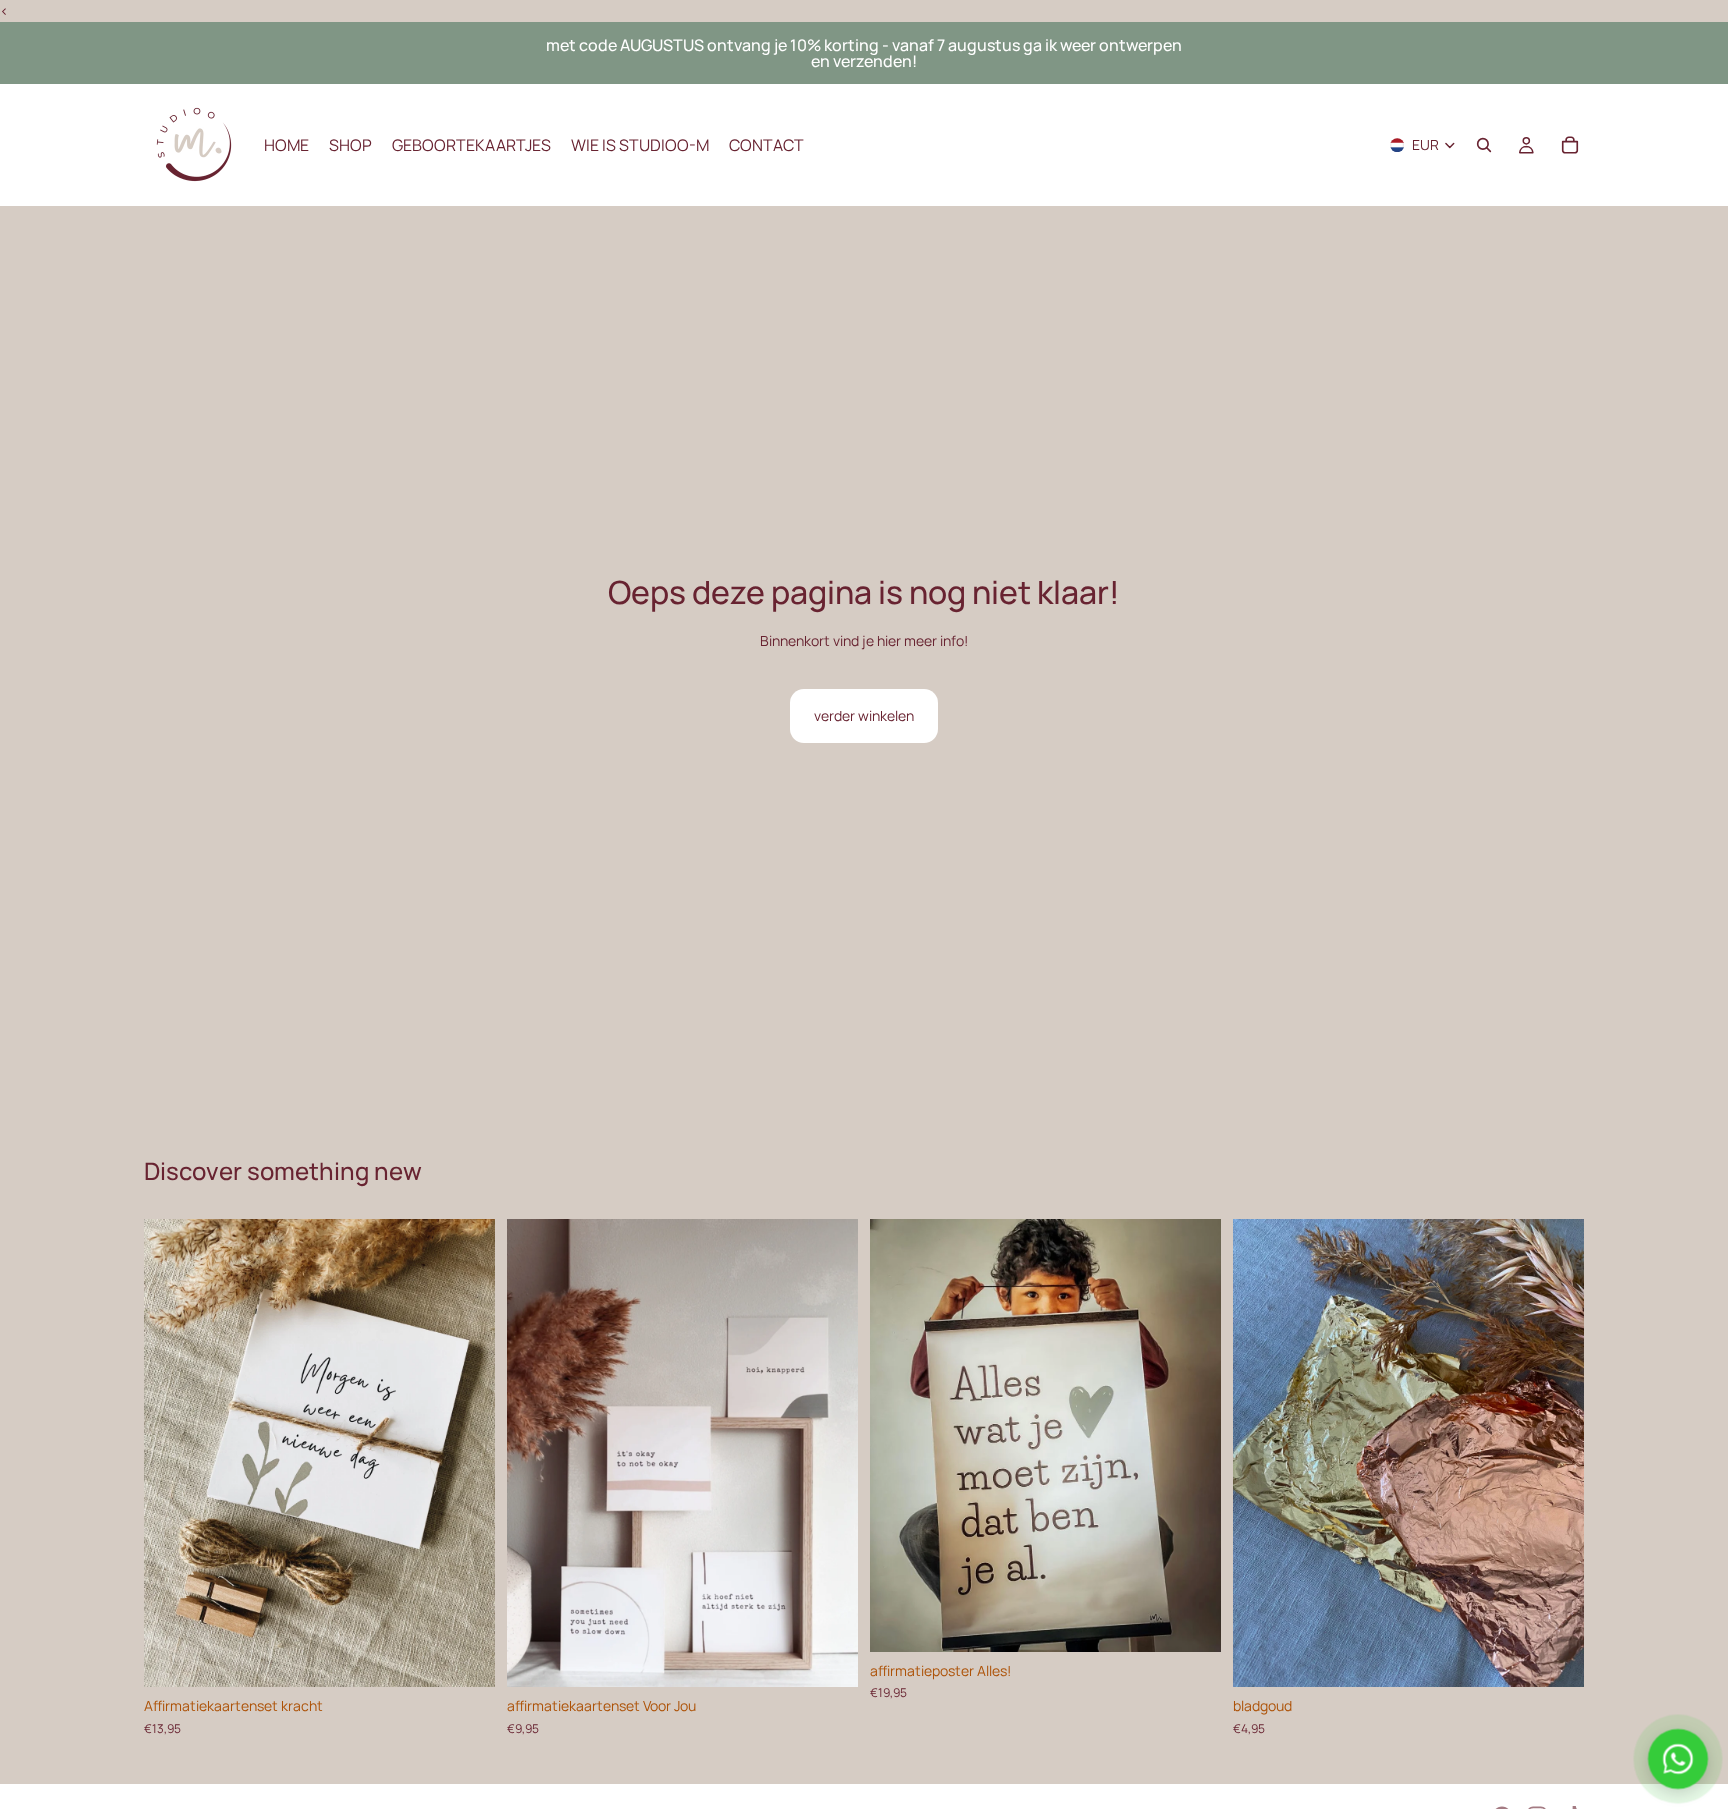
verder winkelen (864, 715)
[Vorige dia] (174, 1453)
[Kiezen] (827, 1656)
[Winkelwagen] (1570, 146)
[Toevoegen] (464, 1656)
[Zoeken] (1484, 146)
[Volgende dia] (465, 1453)
